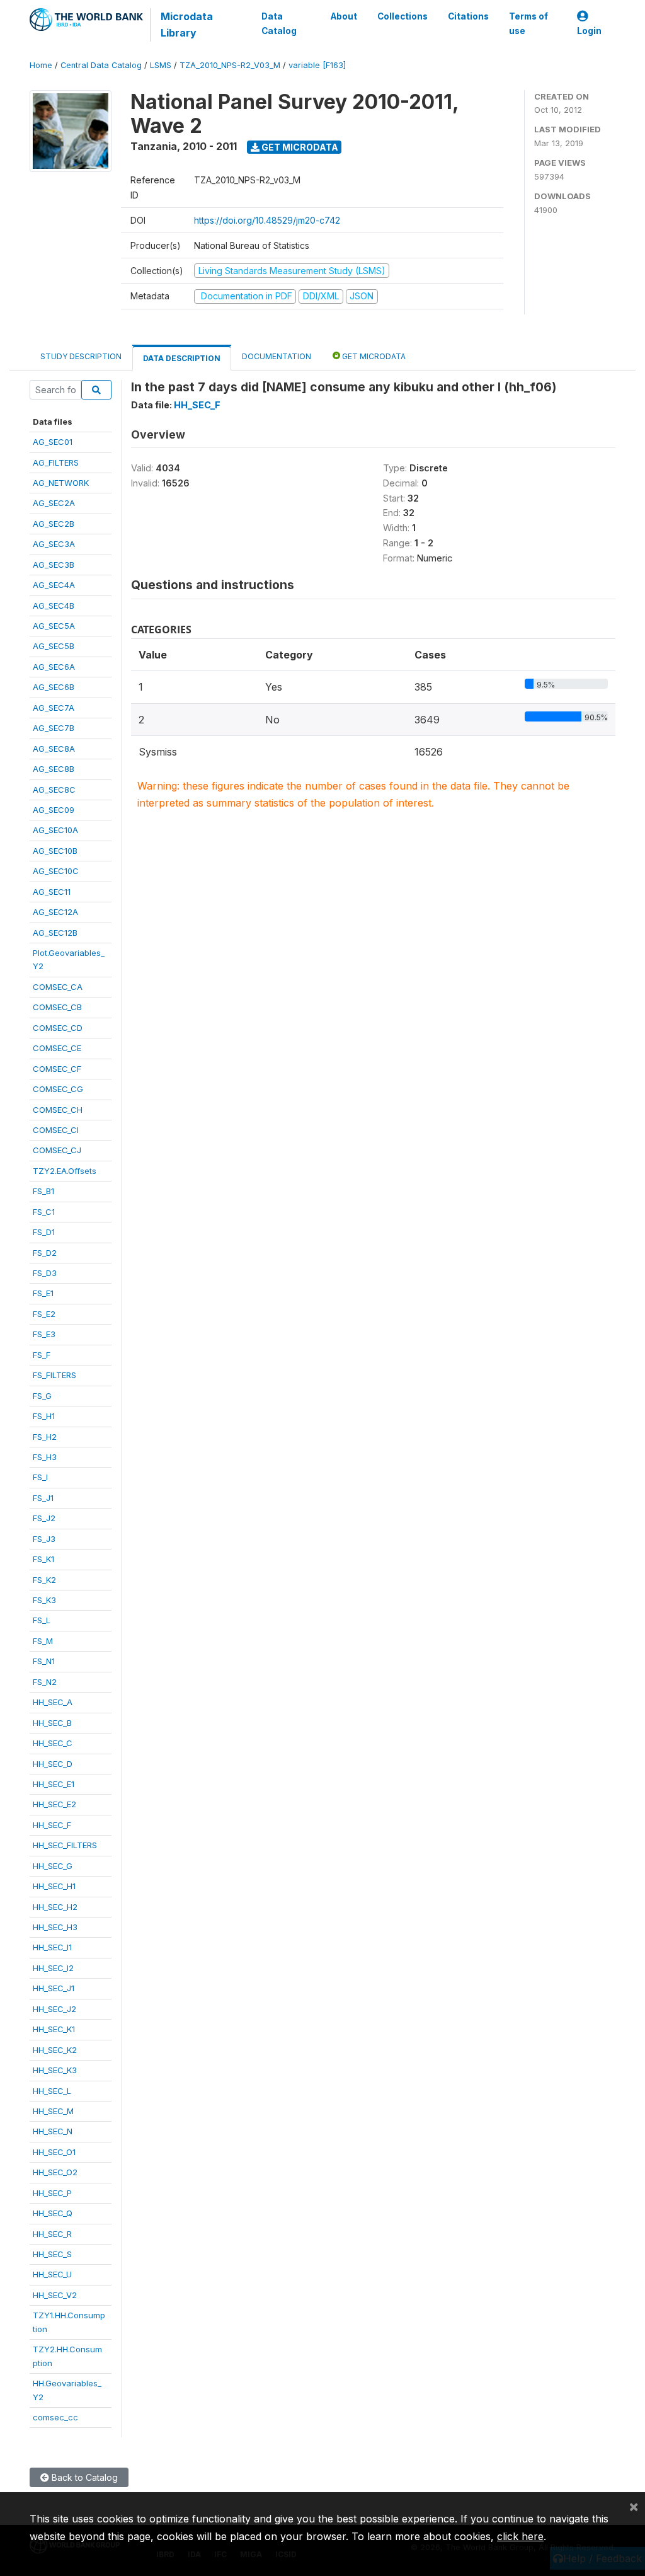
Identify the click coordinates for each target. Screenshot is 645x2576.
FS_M (43, 1641)
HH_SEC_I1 (52, 1947)
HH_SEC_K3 (55, 2070)
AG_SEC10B (55, 851)
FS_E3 (44, 1334)
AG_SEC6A (54, 667)
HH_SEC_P (52, 2193)
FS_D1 (44, 1232)
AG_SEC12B (55, 933)
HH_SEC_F (52, 1825)
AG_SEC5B (54, 646)
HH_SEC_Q (53, 2213)
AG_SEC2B (54, 524)
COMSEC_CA (58, 987)
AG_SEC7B (54, 728)
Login (589, 31)
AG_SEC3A (54, 544)
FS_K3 (44, 1600)
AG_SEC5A (54, 626)
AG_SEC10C (56, 871)
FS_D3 (45, 1273)
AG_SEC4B (54, 606)
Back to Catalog (83, 2477)
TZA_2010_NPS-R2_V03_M (230, 65)
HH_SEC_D (53, 1764)
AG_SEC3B (54, 565)
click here (520, 2536)
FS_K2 (44, 1580)
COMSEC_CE (57, 1048)
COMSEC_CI (56, 1130)
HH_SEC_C (53, 1743)
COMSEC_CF (57, 1069)
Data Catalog (279, 23)
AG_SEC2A (54, 503)
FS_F (42, 1355)
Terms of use (528, 23)
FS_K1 (43, 1559)
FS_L (42, 1620)
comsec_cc (55, 2417)
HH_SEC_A (53, 1702)
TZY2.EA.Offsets (65, 1171)
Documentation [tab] (277, 356)
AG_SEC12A (55, 912)
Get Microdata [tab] (373, 356)
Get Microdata (299, 147)
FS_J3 (44, 1539)
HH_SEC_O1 (54, 2152)
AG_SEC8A (54, 749)
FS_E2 (44, 1314)
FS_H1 (44, 1416)
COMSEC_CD (58, 1028)
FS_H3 (45, 1457)
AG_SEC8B (54, 769)
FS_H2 (45, 1437)
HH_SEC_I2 (53, 1968)
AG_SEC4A (54, 585)
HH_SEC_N (53, 2131)
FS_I (40, 1477)
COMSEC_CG (58, 1089)
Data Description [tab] (182, 358)
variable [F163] (317, 65)
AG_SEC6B (54, 687)
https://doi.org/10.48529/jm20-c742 (267, 220)
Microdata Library (187, 25)
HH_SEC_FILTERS (65, 1845)
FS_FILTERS (54, 1375)
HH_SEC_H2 (55, 1907)
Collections (402, 16)
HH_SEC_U (52, 2274)
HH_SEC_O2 (55, 2172)
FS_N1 (44, 1661)
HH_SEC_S (52, 2254)
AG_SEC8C (54, 790)
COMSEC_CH (58, 1110)
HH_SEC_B (52, 1723)
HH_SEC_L (52, 2091)
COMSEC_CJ (57, 1150)
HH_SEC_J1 (54, 1988)
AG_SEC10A (55, 830)
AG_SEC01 (53, 442)
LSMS (161, 65)
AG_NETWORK (61, 483)
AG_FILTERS (56, 463)
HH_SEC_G (53, 1866)
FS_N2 (45, 1682)
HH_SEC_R (52, 2234)
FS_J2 (44, 1518)
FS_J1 (43, 1498)
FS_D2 (45, 1253)
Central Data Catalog (101, 65)
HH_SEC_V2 (55, 2295)
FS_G (42, 1396)
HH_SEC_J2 (54, 2009)
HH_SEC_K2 (55, 2050)
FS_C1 (44, 1212)
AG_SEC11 (52, 892)
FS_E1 (43, 1293)
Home (41, 65)
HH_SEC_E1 (54, 1784)
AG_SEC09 (54, 810)
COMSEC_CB (57, 1007)
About (344, 16)
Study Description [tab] (81, 356)
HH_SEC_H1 (54, 1886)
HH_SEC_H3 (55, 1927)
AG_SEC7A (54, 708)
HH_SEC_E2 (54, 1804)
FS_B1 (43, 1191)
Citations (468, 16)
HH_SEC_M (53, 2111)
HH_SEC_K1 (54, 2029)
